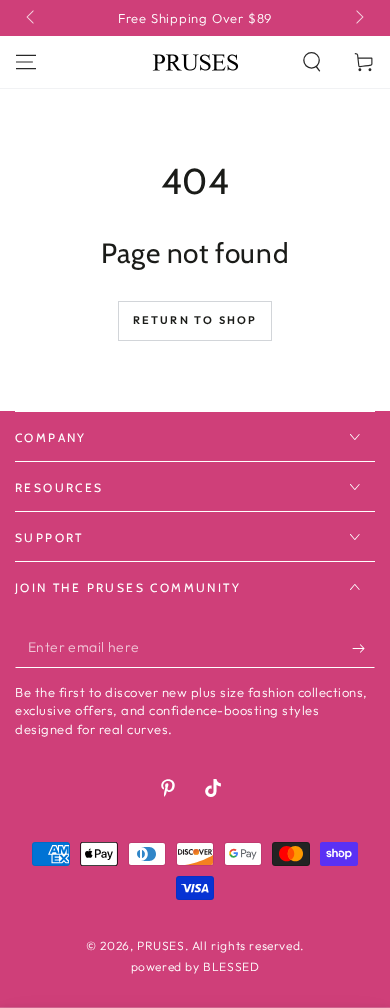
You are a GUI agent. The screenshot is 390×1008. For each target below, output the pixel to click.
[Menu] (26, 62)
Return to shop (195, 320)
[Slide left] (32, 18)
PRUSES (161, 945)
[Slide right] (358, 18)
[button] (312, 62)
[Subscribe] (363, 648)
